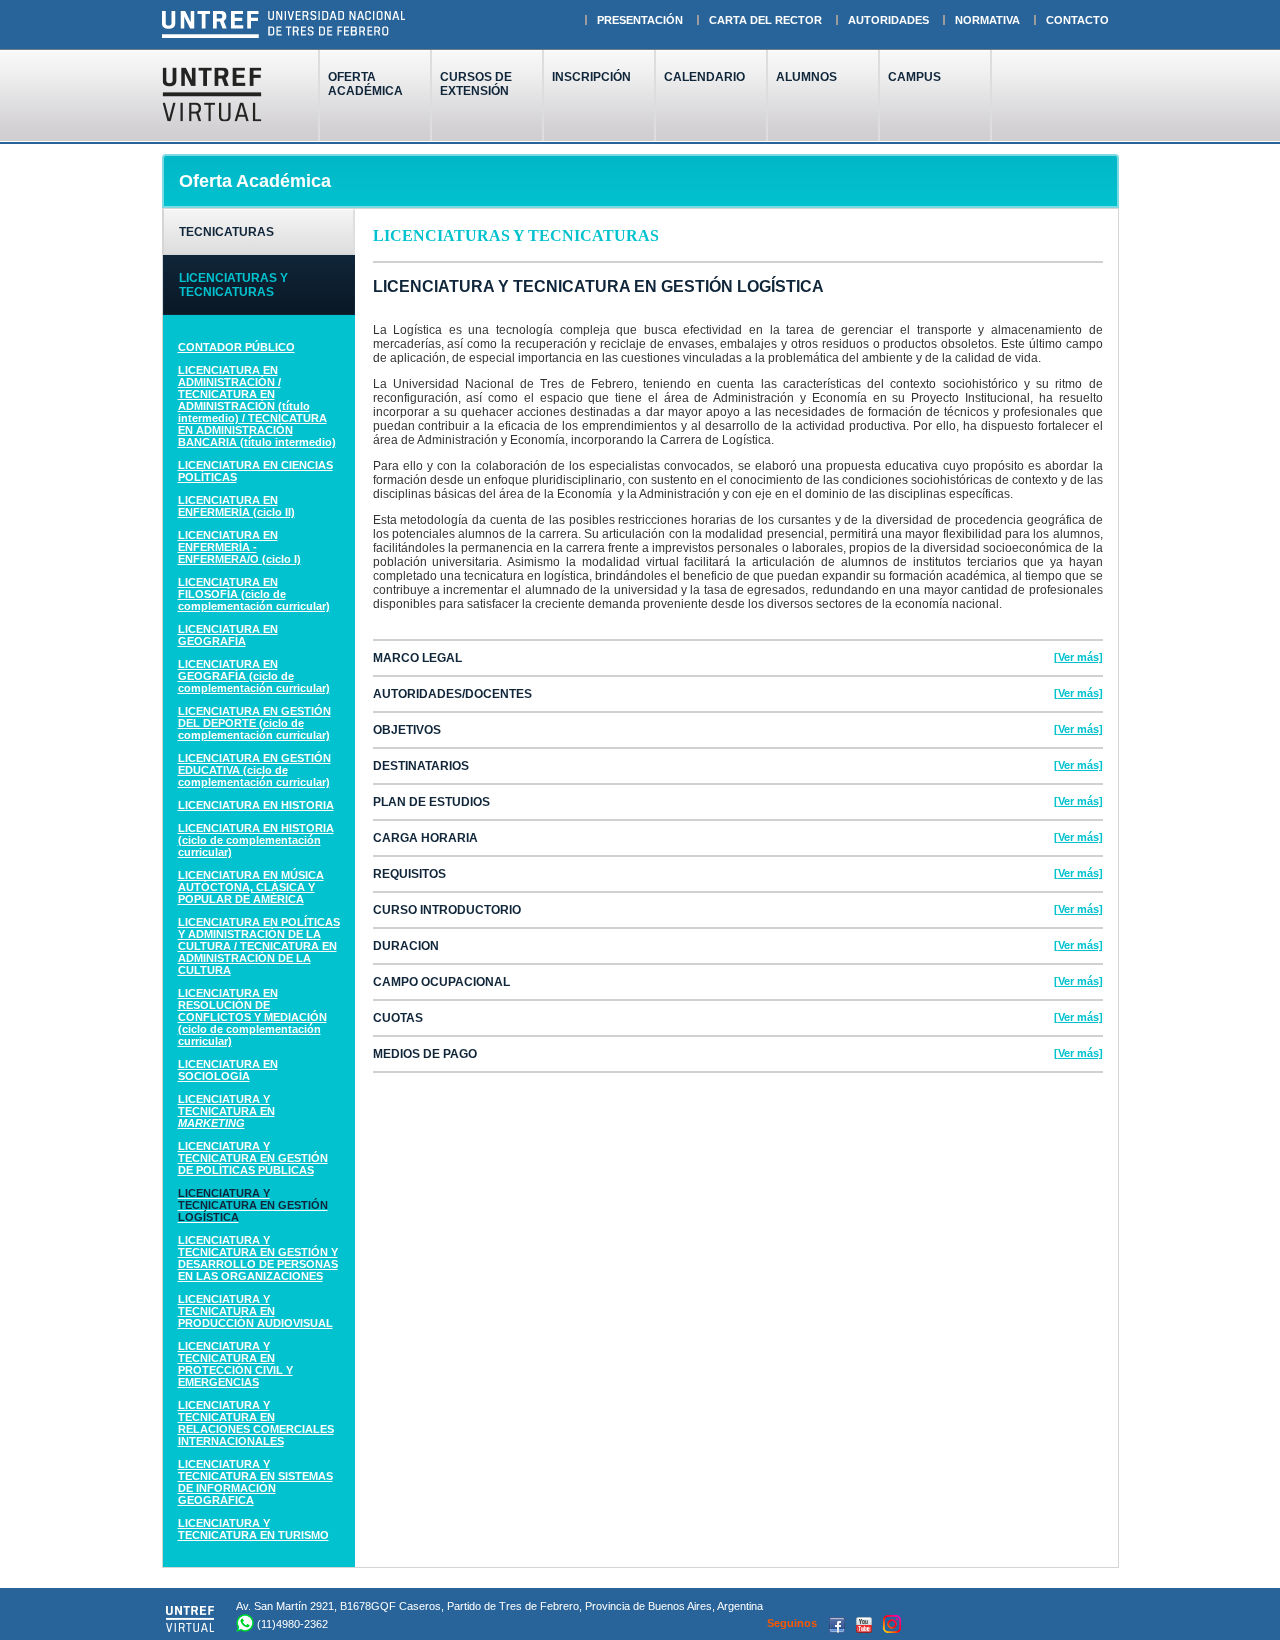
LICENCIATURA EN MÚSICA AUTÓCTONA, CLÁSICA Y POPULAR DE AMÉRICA (251, 887)
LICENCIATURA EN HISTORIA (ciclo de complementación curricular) (256, 840)
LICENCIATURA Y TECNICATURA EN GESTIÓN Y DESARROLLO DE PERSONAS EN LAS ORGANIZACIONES (258, 1258)
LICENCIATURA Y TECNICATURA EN (226, 1111)
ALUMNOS (806, 77)
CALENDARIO (704, 77)
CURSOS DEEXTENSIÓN (476, 84)
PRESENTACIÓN (640, 20)
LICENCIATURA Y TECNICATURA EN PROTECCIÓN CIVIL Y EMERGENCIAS (235, 1364)
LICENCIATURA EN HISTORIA (256, 805)
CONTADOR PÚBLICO (236, 347)
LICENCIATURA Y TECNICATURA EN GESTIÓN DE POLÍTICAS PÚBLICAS (253, 1158)
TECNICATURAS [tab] (226, 232)
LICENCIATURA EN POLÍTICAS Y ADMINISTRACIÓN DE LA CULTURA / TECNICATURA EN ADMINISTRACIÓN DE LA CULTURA (259, 946)
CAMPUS (914, 77)
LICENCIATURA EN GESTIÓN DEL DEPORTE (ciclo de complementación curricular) (254, 723)
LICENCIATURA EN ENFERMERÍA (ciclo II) (236, 506)
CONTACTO (1077, 20)
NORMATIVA (987, 20)
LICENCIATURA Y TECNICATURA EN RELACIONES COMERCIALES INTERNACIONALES (256, 1423)
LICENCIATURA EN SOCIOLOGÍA (228, 1070)
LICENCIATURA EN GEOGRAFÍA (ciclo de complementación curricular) (254, 676)
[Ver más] (1078, 657)
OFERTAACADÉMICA (365, 84)
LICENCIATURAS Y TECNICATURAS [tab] (233, 285)
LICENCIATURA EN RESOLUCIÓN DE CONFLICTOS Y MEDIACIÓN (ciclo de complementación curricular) (252, 1017)
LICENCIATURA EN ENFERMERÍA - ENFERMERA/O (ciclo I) (239, 547)
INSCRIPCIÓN (591, 77)
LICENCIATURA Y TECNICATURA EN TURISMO (253, 1529)
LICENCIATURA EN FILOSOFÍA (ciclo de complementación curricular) (254, 594)
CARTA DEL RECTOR (765, 20)
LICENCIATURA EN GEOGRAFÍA (228, 635)
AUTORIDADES (888, 20)
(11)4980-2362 (292, 1624)
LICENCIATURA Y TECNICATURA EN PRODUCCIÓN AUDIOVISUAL (255, 1311)
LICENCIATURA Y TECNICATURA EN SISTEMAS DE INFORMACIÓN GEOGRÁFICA (255, 1482)
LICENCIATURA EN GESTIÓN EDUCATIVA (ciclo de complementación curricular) (254, 770)
